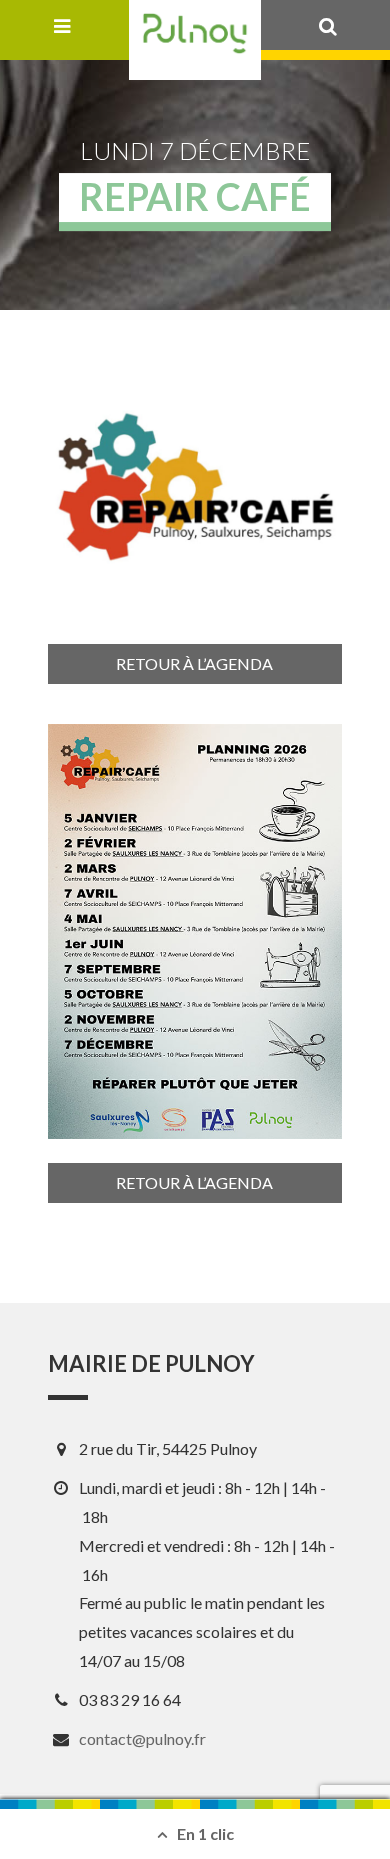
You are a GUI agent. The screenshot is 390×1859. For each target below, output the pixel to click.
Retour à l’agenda (194, 663)
